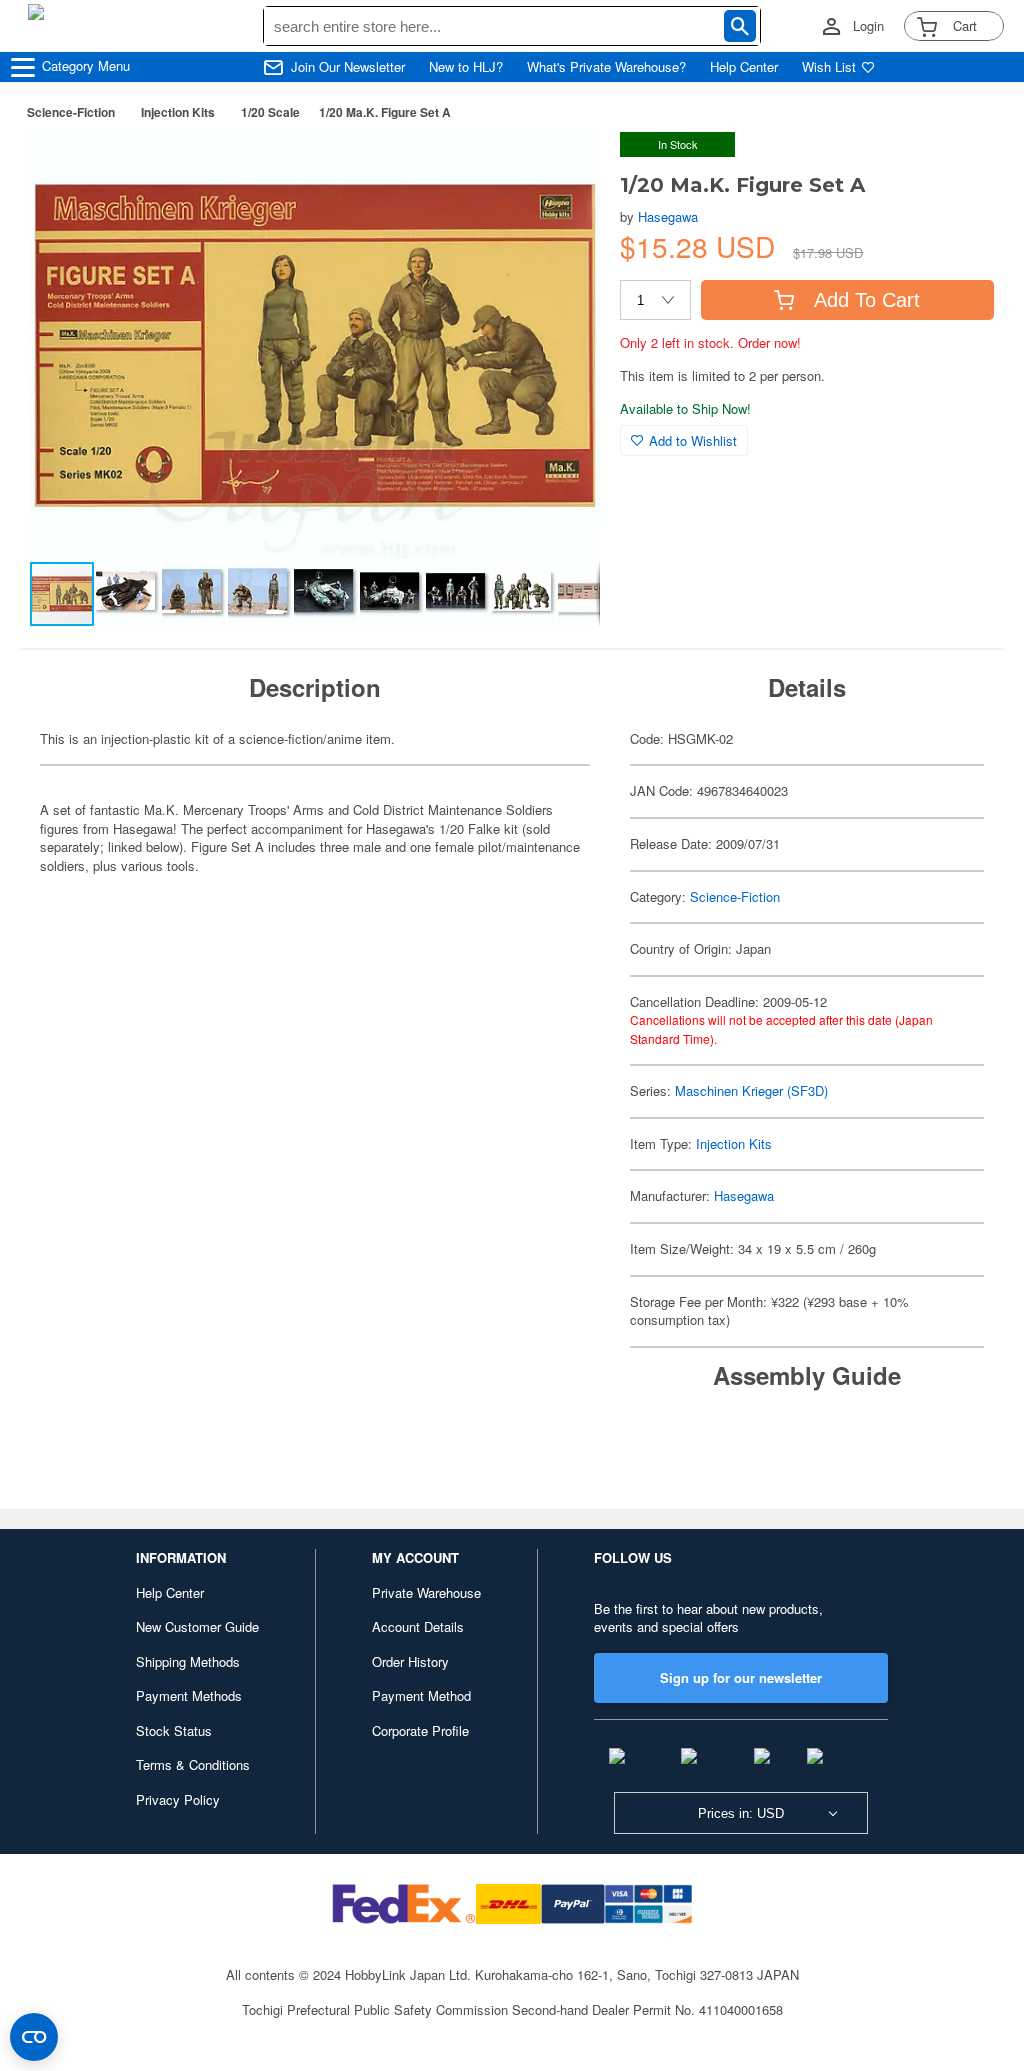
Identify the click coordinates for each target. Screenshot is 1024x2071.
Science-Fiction (71, 112)
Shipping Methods (188, 1661)
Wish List (829, 67)
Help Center (744, 67)
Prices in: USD (741, 1813)
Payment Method (421, 1695)
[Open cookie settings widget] (34, 2037)
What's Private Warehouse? (606, 67)
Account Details (418, 1626)
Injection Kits (178, 112)
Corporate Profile (420, 1730)
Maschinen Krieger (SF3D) (751, 1090)
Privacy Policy (178, 1799)
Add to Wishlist (693, 440)
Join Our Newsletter (348, 67)
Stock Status (174, 1730)
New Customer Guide (197, 1626)
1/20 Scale (270, 112)
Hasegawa (668, 216)
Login (868, 26)
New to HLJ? (466, 67)
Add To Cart (867, 300)
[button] (564, 168)
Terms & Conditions (193, 1764)
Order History (410, 1661)
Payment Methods (189, 1695)
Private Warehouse (426, 1592)
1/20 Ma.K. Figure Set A (385, 112)
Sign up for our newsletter (741, 1677)
